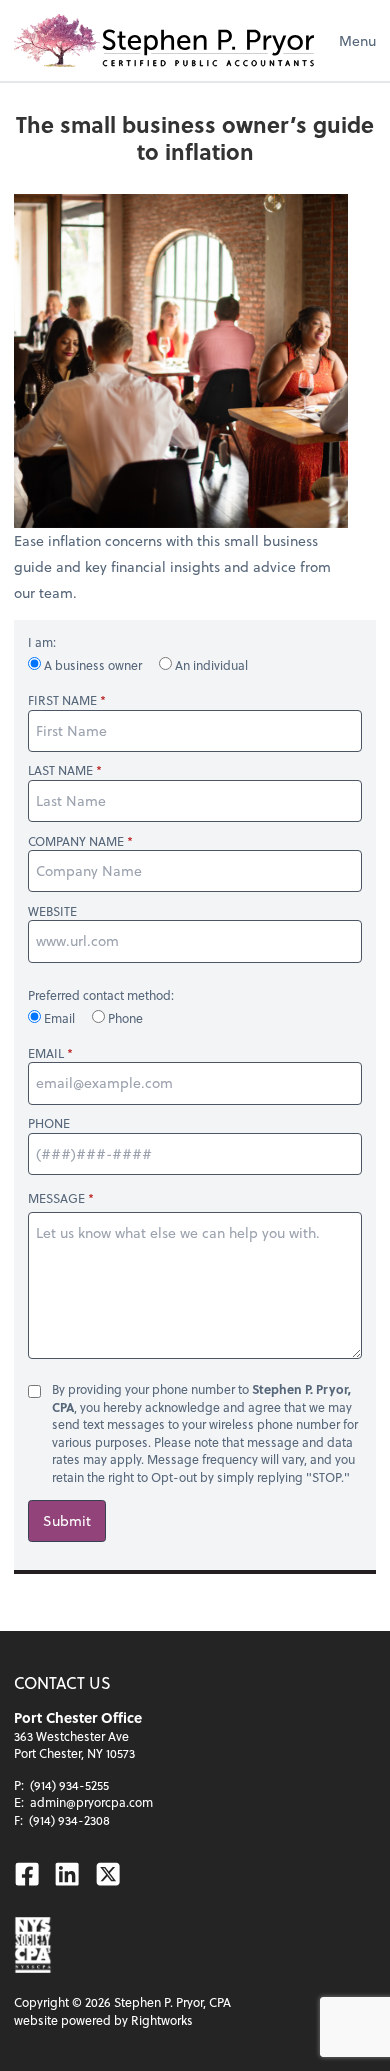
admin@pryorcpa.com (91, 1802)
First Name (62, 700)
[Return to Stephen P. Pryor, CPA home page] (164, 40)
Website (52, 911)
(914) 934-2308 (69, 1820)
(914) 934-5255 (69, 1785)
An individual (210, 665)
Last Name (60, 770)
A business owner (93, 665)
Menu (357, 40)
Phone (124, 1018)
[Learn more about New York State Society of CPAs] (33, 1945)
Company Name (76, 841)
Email (59, 1018)
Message (56, 1198)
